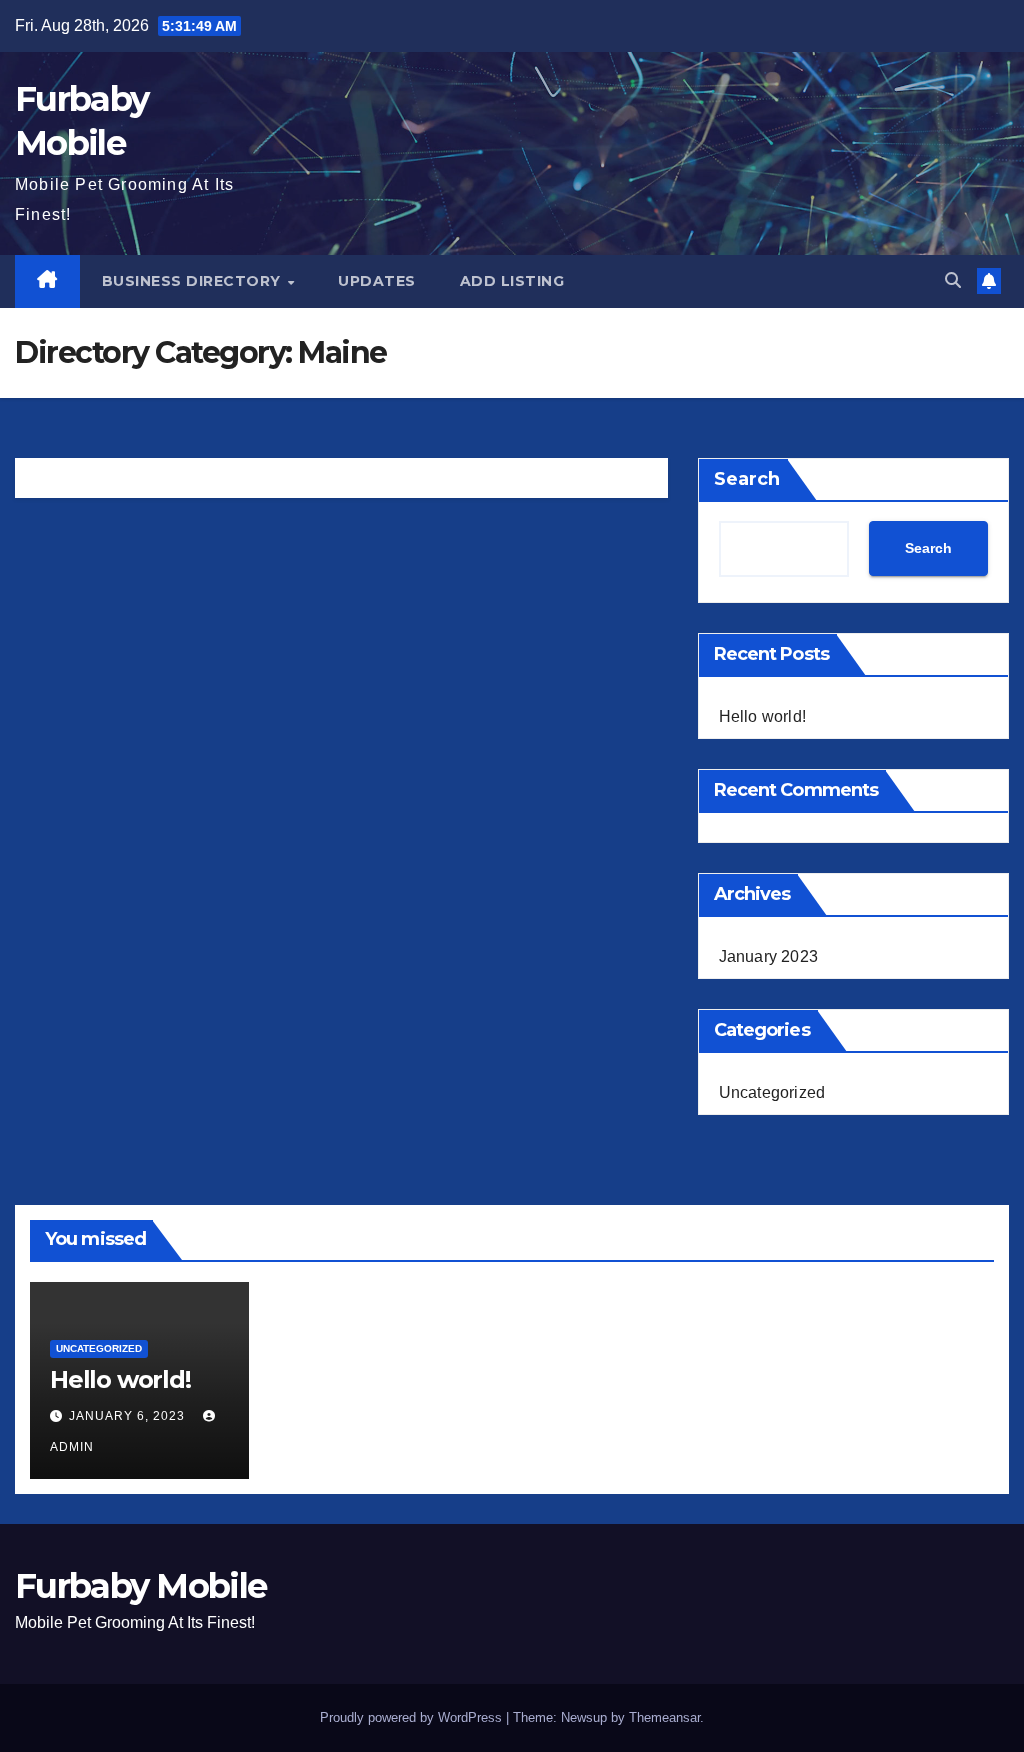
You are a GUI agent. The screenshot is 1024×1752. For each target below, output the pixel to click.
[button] (953, 280)
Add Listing (512, 281)
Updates (377, 281)
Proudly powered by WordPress (413, 1717)
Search (747, 479)
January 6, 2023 (129, 1416)
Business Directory (194, 281)
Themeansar (664, 1717)
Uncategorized (772, 1092)
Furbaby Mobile (140, 1586)
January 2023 (768, 956)
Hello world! (762, 716)
